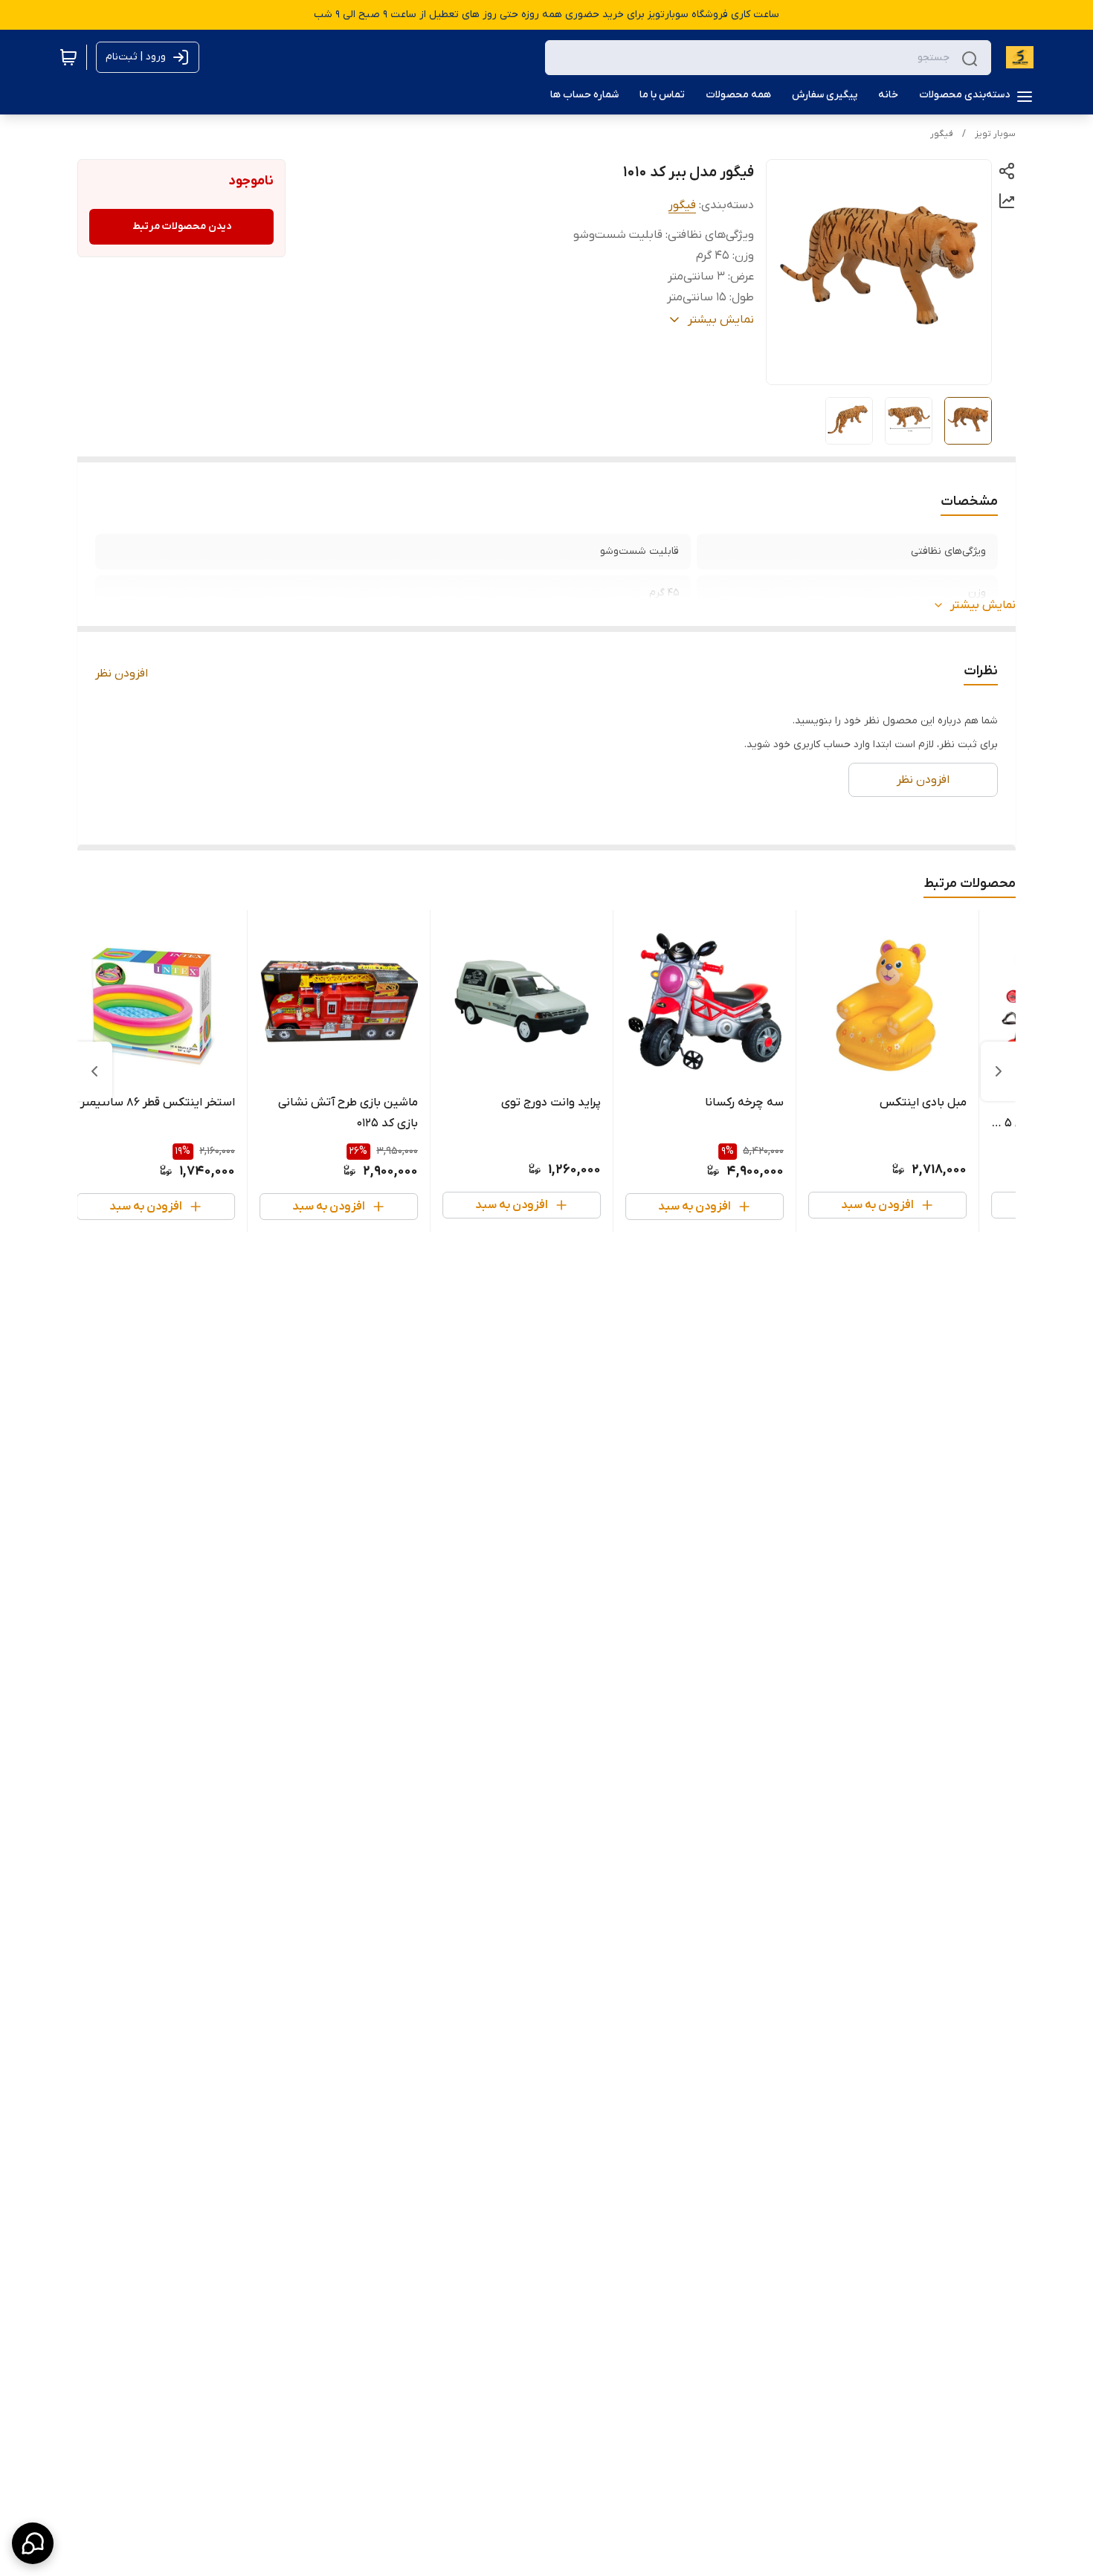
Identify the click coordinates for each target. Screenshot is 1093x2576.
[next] (94, 1071)
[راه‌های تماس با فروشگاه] (33, 2543)
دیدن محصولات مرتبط (182, 226)
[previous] (999, 1071)
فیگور (942, 134)
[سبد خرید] (68, 57)
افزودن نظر (122, 674)
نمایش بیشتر (983, 605)
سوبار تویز (995, 134)
